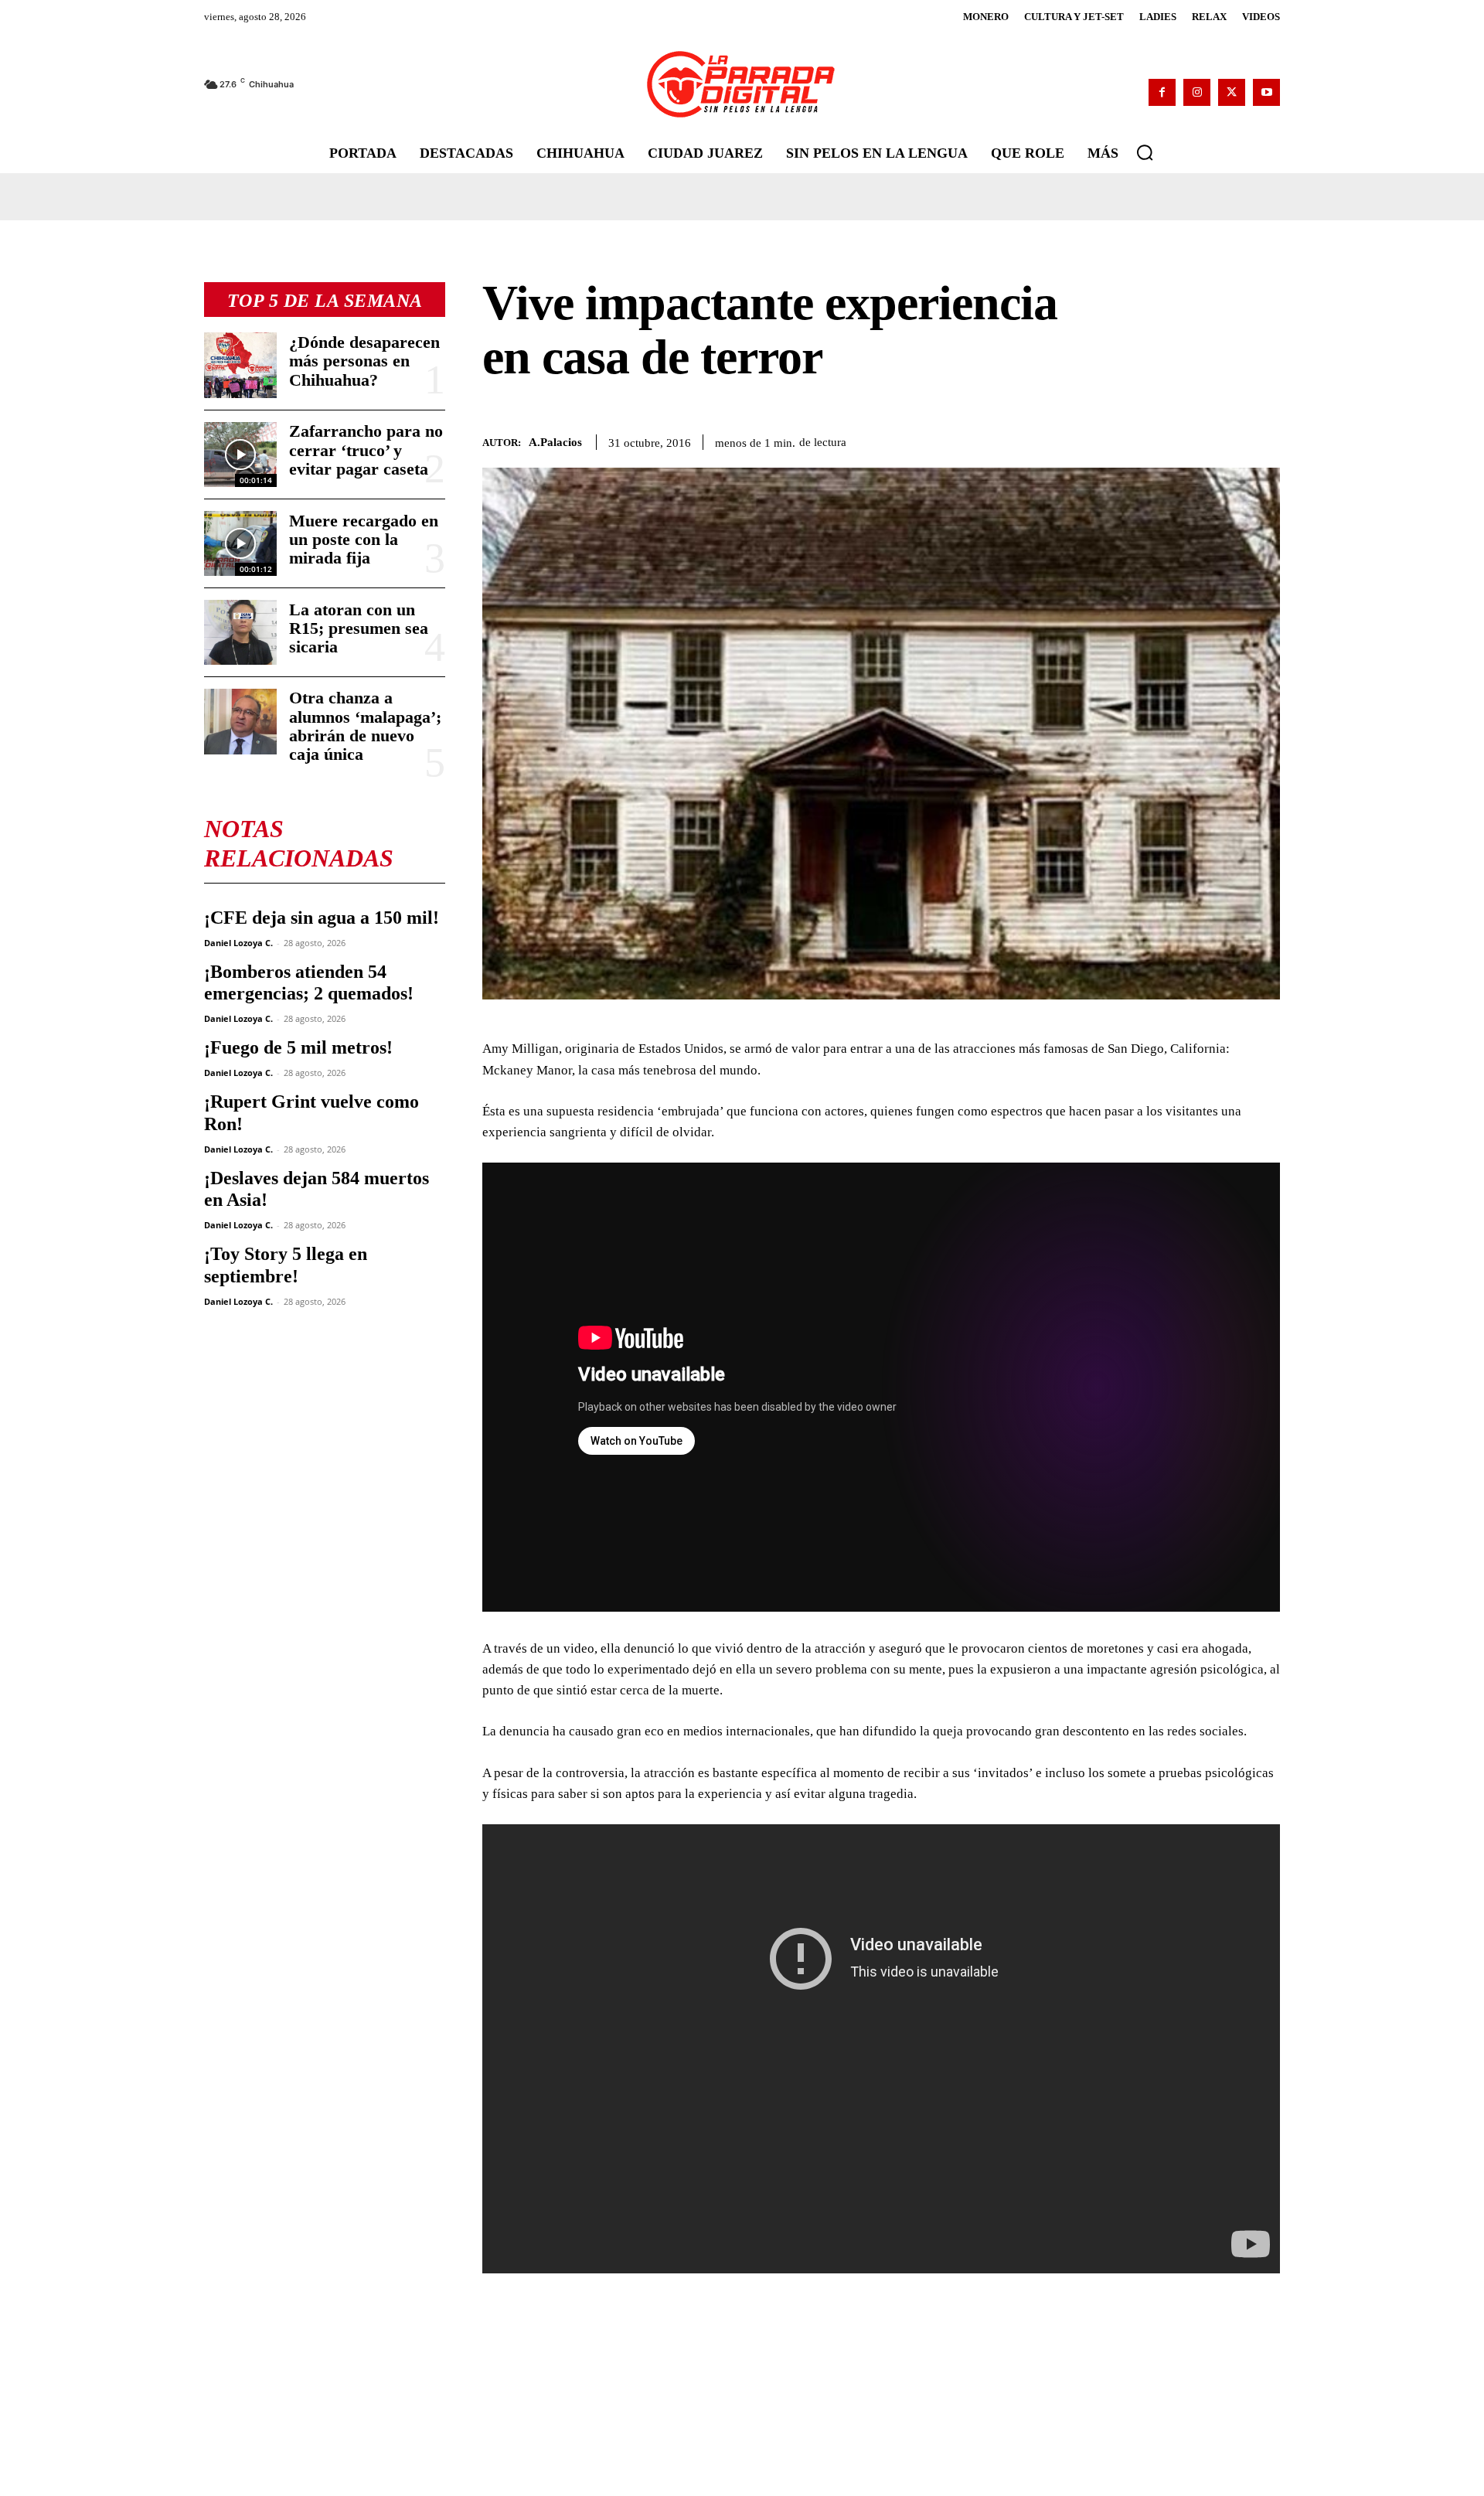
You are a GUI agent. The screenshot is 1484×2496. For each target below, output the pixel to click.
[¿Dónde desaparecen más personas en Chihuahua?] (240, 365)
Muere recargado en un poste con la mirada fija (364, 539)
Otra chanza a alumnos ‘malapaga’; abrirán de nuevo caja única (365, 726)
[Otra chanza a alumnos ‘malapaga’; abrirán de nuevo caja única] (240, 721)
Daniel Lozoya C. (238, 943)
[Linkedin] (1229, 439)
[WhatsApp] (1193, 439)
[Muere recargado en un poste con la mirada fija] (240, 543)
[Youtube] (1266, 92)
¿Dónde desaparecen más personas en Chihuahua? (364, 361)
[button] (1145, 152)
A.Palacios (555, 442)
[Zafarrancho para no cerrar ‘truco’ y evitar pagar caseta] (240, 455)
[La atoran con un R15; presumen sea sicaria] (240, 632)
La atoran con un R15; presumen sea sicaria (359, 628)
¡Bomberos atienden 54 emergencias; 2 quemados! (309, 983)
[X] (1232, 92)
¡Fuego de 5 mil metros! (298, 1047)
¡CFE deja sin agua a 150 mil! (322, 918)
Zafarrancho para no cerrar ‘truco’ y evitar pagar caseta (366, 449)
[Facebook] (1162, 92)
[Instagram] (1197, 92)
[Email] (1264, 439)
